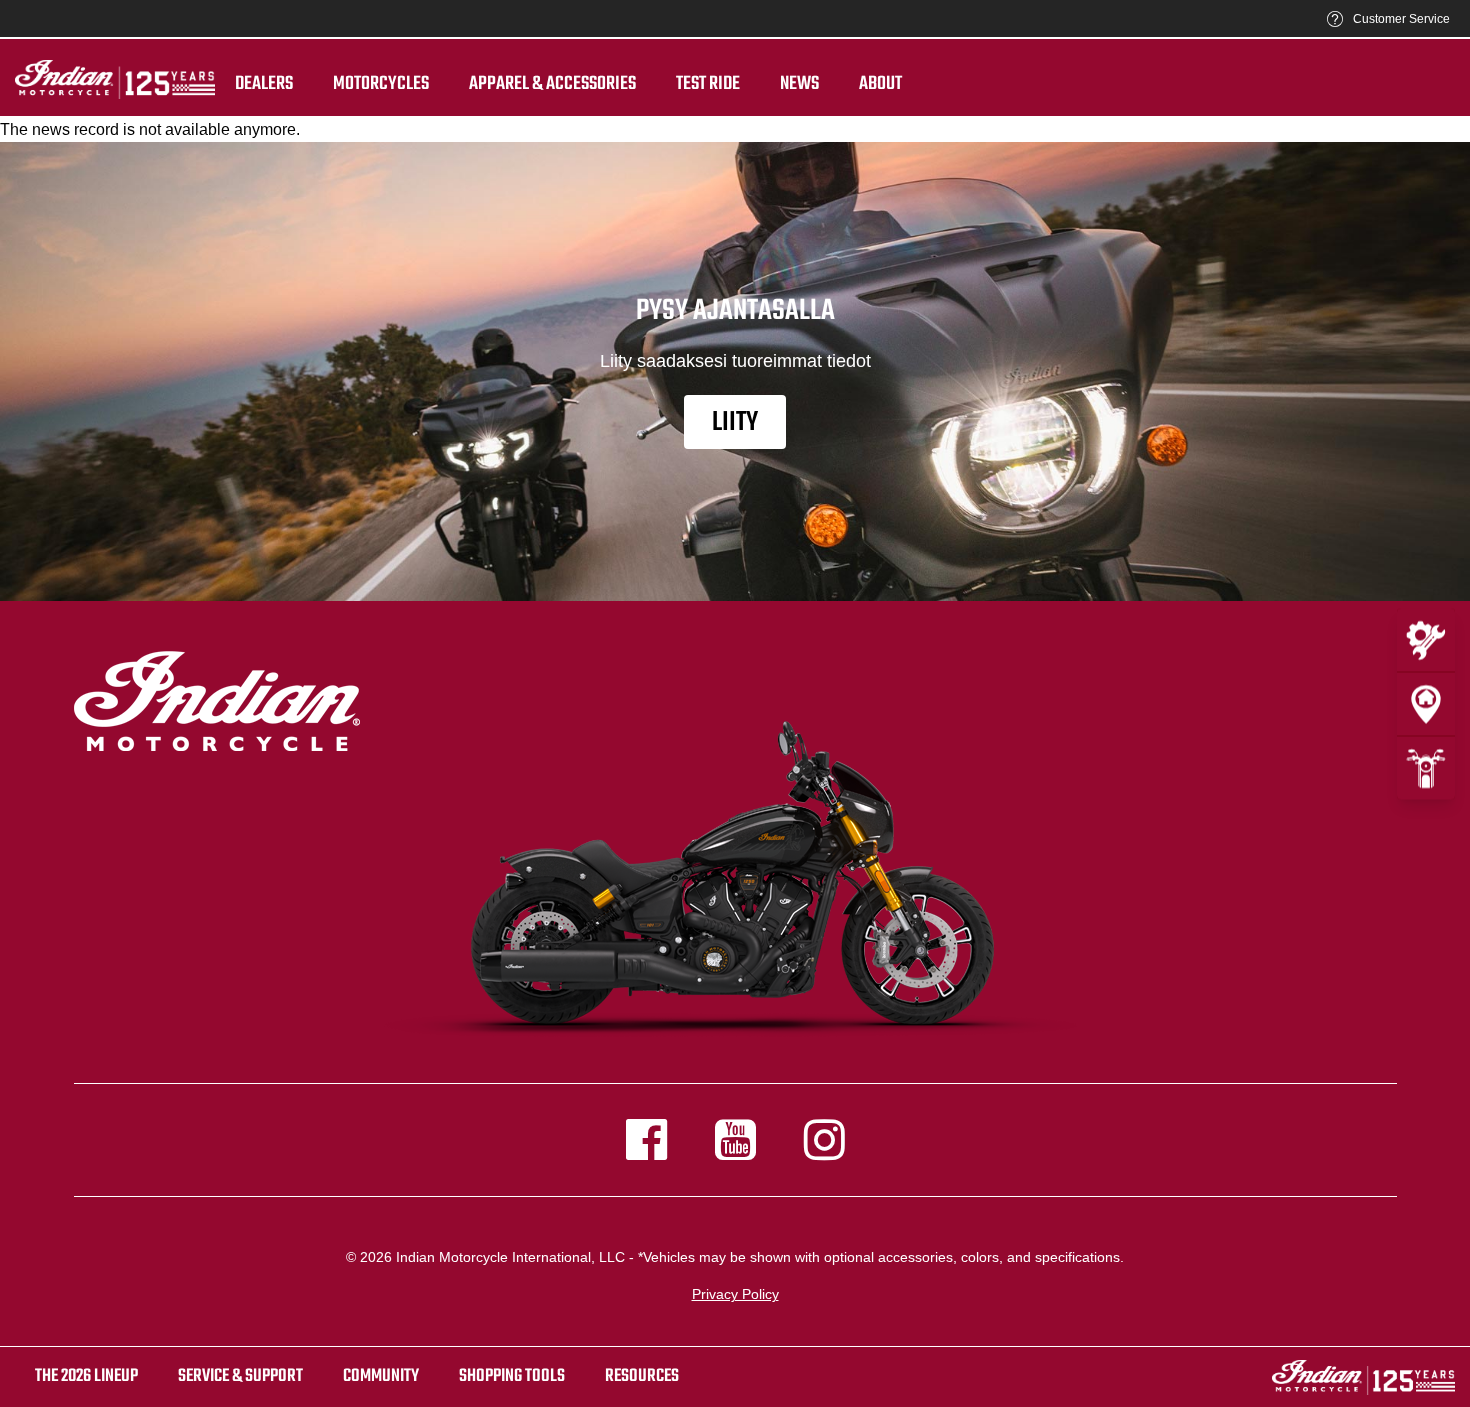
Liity (735, 422)
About (880, 84)
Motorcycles (381, 84)
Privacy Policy (735, 1294)
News (799, 84)
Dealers (264, 84)
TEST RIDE (708, 84)
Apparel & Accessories (552, 84)
